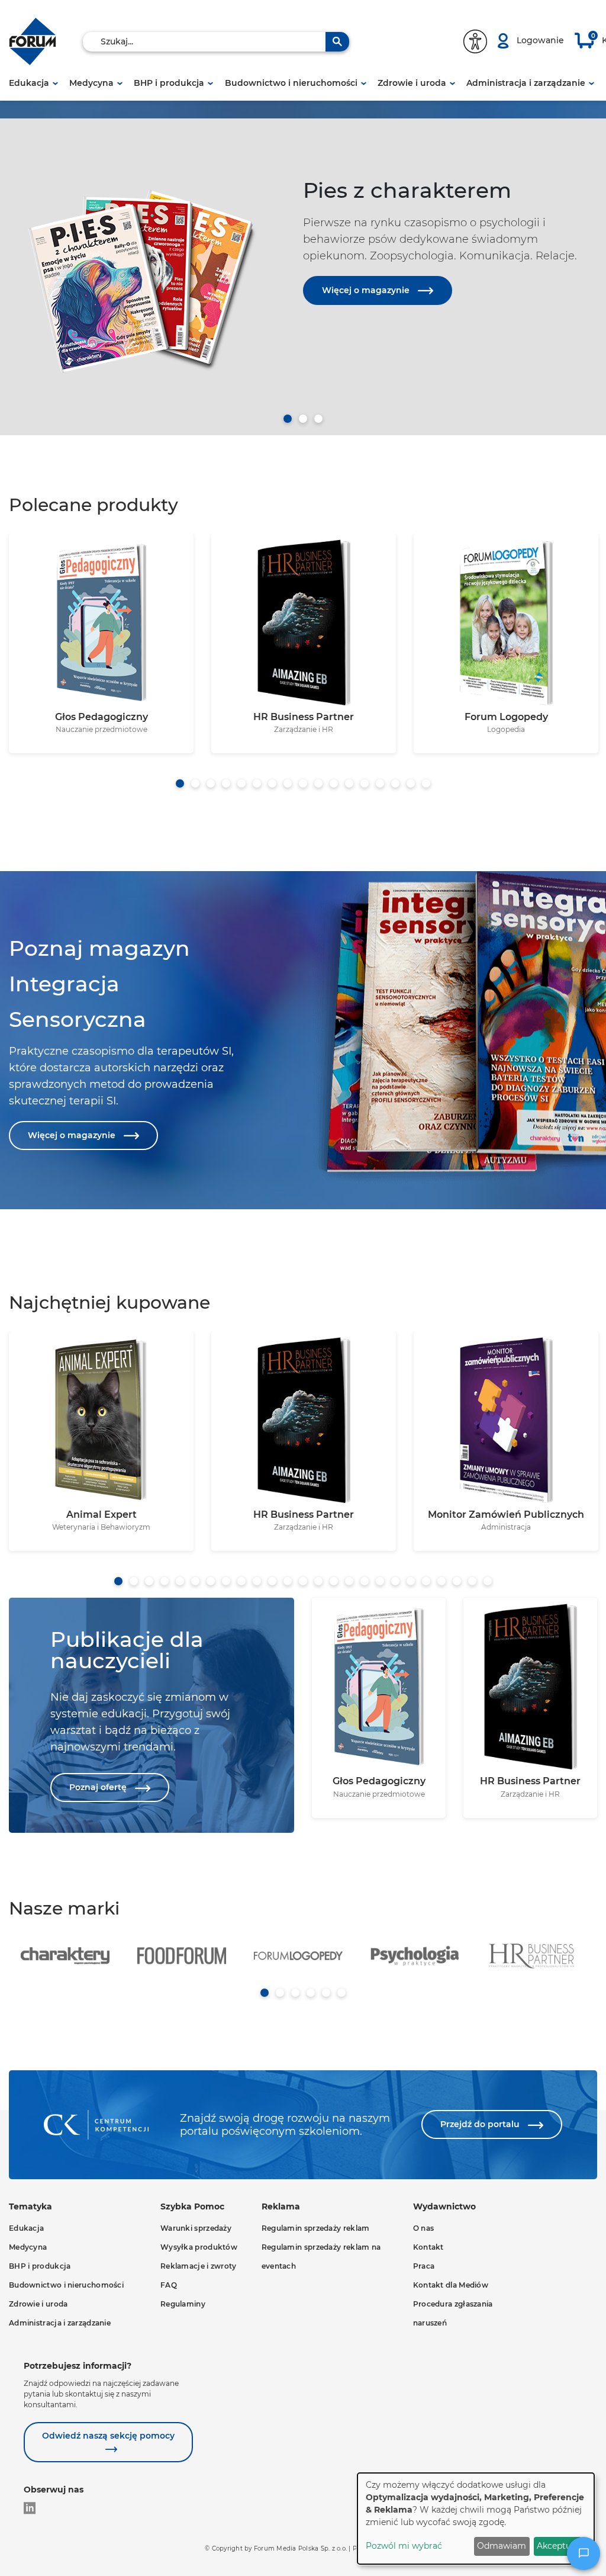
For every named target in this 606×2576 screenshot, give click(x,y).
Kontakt (428, 2247)
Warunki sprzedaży (196, 2228)
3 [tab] (318, 419)
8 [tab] (288, 783)
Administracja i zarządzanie (526, 83)
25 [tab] (488, 1581)
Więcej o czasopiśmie (369, 409)
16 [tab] (411, 783)
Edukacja (29, 83)
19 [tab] (395, 1581)
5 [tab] (241, 783)
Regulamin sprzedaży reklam (316, 2228)
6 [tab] (257, 783)
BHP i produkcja (169, 83)
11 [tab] (334, 783)
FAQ (169, 2285)
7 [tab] (272, 783)
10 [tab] (318, 783)
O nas (424, 2228)
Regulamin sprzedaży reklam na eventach (321, 2257)
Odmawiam (502, 2546)
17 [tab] (426, 783)
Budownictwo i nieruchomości (291, 83)
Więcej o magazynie (367, 290)
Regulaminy (183, 2304)
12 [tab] (349, 783)
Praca (424, 2266)
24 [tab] (472, 1581)
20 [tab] (411, 1581)
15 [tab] (395, 783)
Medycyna (91, 83)
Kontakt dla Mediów (451, 2285)
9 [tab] (303, 783)
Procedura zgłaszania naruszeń (453, 2313)
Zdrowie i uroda (412, 83)
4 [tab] (226, 783)
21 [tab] (426, 1581)
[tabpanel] (303, 264)
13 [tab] (365, 783)
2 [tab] (303, 419)
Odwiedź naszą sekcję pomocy (108, 2436)
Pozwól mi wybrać (404, 2546)
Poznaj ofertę (99, 1787)
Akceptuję (557, 2546)
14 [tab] (380, 783)
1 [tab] (288, 419)
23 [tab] (457, 1581)
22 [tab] (441, 1581)
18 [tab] (380, 1581)
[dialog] (476, 2519)
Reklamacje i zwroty (199, 2266)
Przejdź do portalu (481, 2124)
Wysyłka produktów (199, 2247)
